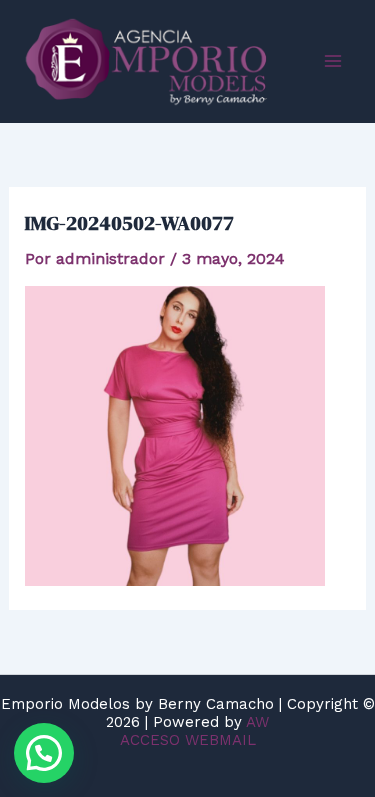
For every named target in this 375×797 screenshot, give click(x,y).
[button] (44, 753)
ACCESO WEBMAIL (188, 740)
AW (257, 722)
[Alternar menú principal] (333, 61)
